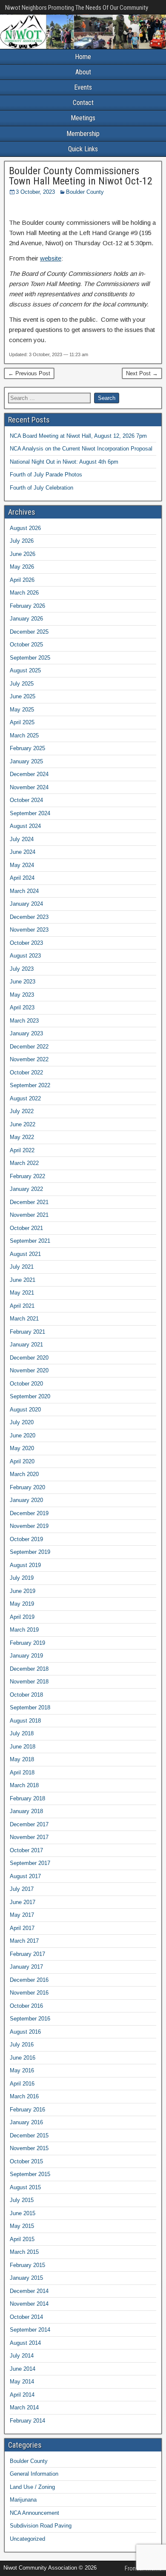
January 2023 (26, 1033)
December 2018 (29, 1669)
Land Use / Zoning (32, 2487)
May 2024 (22, 865)
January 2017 (26, 1967)
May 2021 (22, 1293)
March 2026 (24, 593)
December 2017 (29, 1824)
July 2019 (22, 1578)
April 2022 (22, 1150)
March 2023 (24, 1021)
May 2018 (22, 1759)
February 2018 (27, 1798)
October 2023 (26, 943)
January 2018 (26, 1811)
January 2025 (26, 761)
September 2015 (30, 2174)
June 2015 (23, 2213)
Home (83, 57)
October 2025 (26, 645)
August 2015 (25, 2187)
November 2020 (29, 1370)
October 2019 (26, 1539)
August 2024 (25, 826)
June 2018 (23, 1747)
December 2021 (29, 1202)
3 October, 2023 (35, 192)
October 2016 (26, 2006)
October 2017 (26, 1850)
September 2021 (30, 1241)
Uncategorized (27, 2539)
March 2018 (24, 1785)
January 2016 (26, 2122)
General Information (34, 2474)
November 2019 (29, 1526)
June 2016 (23, 2058)
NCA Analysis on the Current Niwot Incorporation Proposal (81, 449)
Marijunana (23, 2500)
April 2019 (22, 1617)
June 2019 (23, 1591)
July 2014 (22, 2356)
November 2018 (29, 1682)
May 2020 (22, 1448)
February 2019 (27, 1643)
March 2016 (24, 2096)
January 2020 (26, 1500)
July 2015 (22, 2200)
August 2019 (25, 1565)
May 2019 (22, 1604)
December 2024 (29, 774)
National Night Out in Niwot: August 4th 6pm (64, 462)
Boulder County (85, 192)
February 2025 (27, 748)
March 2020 (24, 1474)
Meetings (83, 118)
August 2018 (25, 1721)
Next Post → (142, 373)
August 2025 (25, 670)
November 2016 (29, 1993)
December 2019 (29, 1513)
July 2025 (22, 684)
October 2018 (26, 1695)
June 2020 (23, 1435)
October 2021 (26, 1228)
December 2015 (29, 2135)
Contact (83, 103)
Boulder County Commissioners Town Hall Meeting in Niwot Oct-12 (81, 176)
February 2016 (27, 2110)
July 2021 (22, 1267)
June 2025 (23, 696)
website (51, 258)
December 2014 (29, 2291)
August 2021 (25, 1254)
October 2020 (26, 1384)
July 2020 (22, 1422)
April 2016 (22, 2084)
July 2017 (22, 1889)
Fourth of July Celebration (41, 488)
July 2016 (22, 2045)
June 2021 (23, 1280)
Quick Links (83, 149)
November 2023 (29, 930)
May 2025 (22, 710)
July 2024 (22, 839)
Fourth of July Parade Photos (46, 475)
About (83, 72)
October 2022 (26, 1073)
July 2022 (22, 1111)
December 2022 (29, 1047)
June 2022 (23, 1124)
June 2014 (23, 2369)
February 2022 (27, 1176)
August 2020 (25, 1410)
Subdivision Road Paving (41, 2526)
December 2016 (29, 1980)
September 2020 (30, 1396)
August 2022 (25, 1098)
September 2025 (30, 658)
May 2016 (22, 2070)
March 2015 (24, 2252)
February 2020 (27, 1487)
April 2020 (22, 1461)
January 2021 (26, 1345)
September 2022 (30, 1085)
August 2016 (25, 2032)
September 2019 (30, 1552)
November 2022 (29, 1059)
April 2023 (22, 1007)
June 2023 (23, 982)
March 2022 (24, 1163)
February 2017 (27, 1954)
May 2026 (22, 567)
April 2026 (22, 580)
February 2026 (27, 606)
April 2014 (22, 2395)
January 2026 (26, 619)
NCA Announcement (34, 2513)
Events (83, 87)
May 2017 (22, 1915)
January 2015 (26, 2278)
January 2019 (26, 1656)
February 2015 (27, 2265)
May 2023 (22, 995)
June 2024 (23, 852)
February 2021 (27, 1332)
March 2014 (24, 2407)
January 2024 (26, 904)
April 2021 (22, 1306)
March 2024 (24, 891)
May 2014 (22, 2382)
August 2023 (25, 956)
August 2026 (25, 528)
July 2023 (22, 969)
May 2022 (22, 1137)
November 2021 (29, 1215)
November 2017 (29, 1837)
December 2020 (29, 1358)
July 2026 (22, 541)
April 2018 (22, 1773)
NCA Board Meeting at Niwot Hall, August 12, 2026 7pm (78, 436)
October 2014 (26, 2317)
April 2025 (22, 722)
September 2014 (30, 2330)
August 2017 (25, 1876)
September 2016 (30, 2019)
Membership (83, 134)
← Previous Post (29, 373)
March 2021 (24, 1319)
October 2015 (26, 2161)
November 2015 (29, 2148)
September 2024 (30, 813)
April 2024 (22, 878)
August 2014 (25, 2343)
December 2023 (29, 917)
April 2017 (22, 1928)
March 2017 (24, 1941)
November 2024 (29, 787)
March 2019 (24, 1630)
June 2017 (23, 1902)
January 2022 (26, 1189)
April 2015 (22, 2239)
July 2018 (22, 1733)
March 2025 (24, 735)
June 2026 (23, 554)
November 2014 (29, 2304)
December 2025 (29, 632)
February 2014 (27, 2421)
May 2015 (22, 2226)
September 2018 (30, 1707)
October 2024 (26, 800)
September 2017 (30, 1863)
